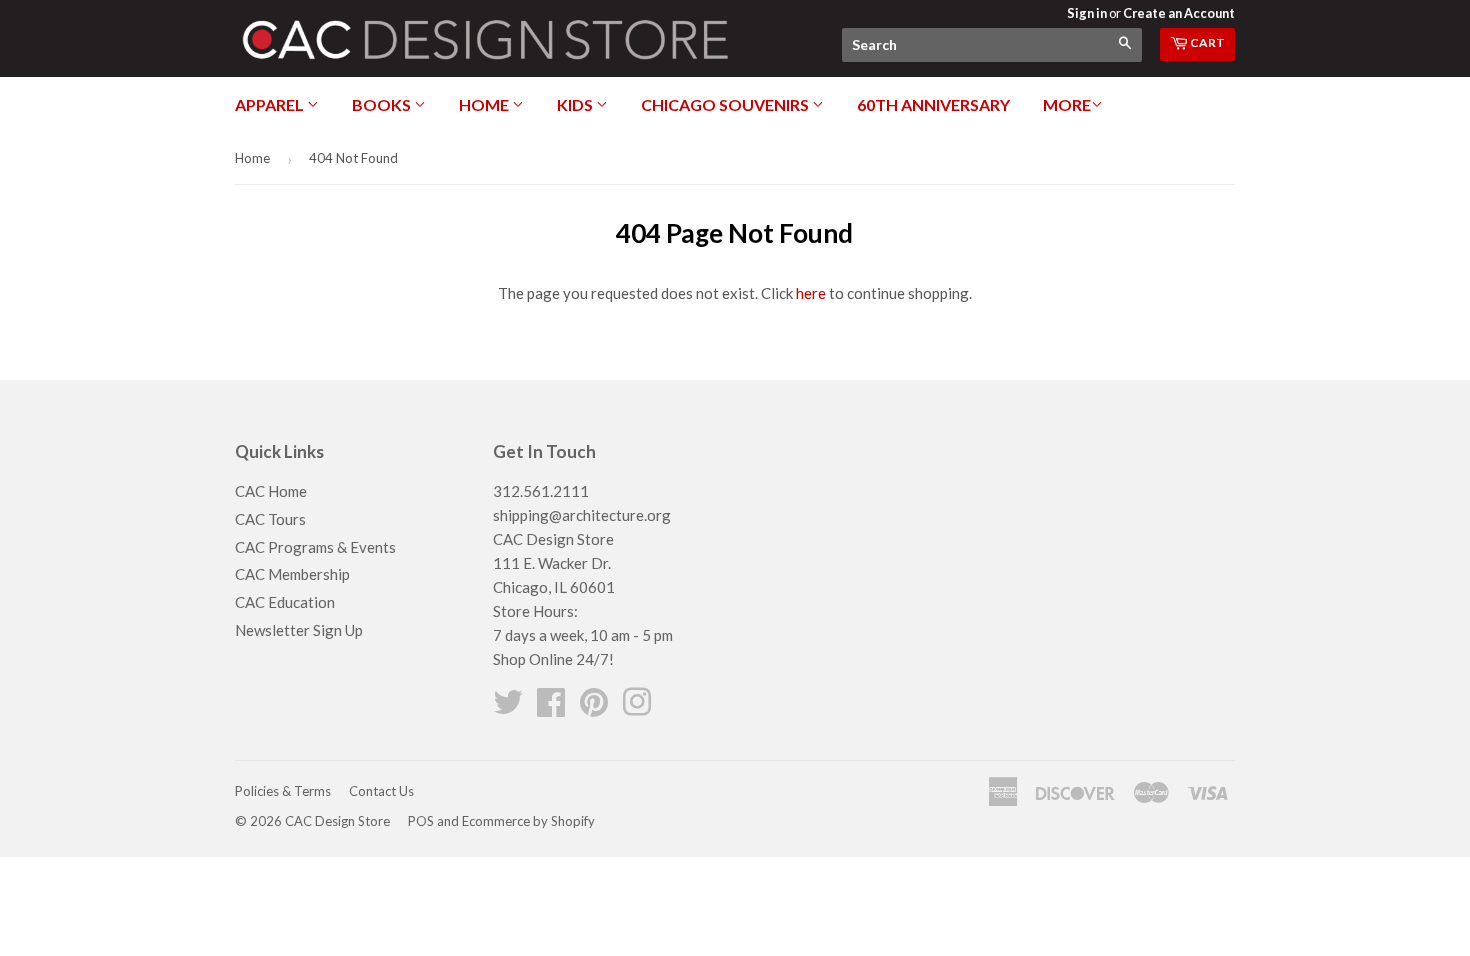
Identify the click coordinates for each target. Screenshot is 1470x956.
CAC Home (271, 491)
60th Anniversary (933, 104)
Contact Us (381, 791)
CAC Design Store (337, 821)
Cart (1206, 42)
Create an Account (1179, 13)
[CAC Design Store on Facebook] (551, 708)
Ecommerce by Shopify (528, 821)
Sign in (1087, 13)
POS (421, 821)
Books (383, 104)
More (1067, 104)
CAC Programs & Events (315, 547)
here (811, 293)
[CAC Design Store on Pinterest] (594, 708)
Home (485, 104)
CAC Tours (270, 519)
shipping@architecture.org (582, 515)
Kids (576, 104)
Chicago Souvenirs (726, 104)
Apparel (271, 104)
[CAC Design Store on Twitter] (508, 708)
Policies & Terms (283, 791)
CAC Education (285, 602)
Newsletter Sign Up (299, 630)
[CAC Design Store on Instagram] (637, 708)
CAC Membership (292, 574)
